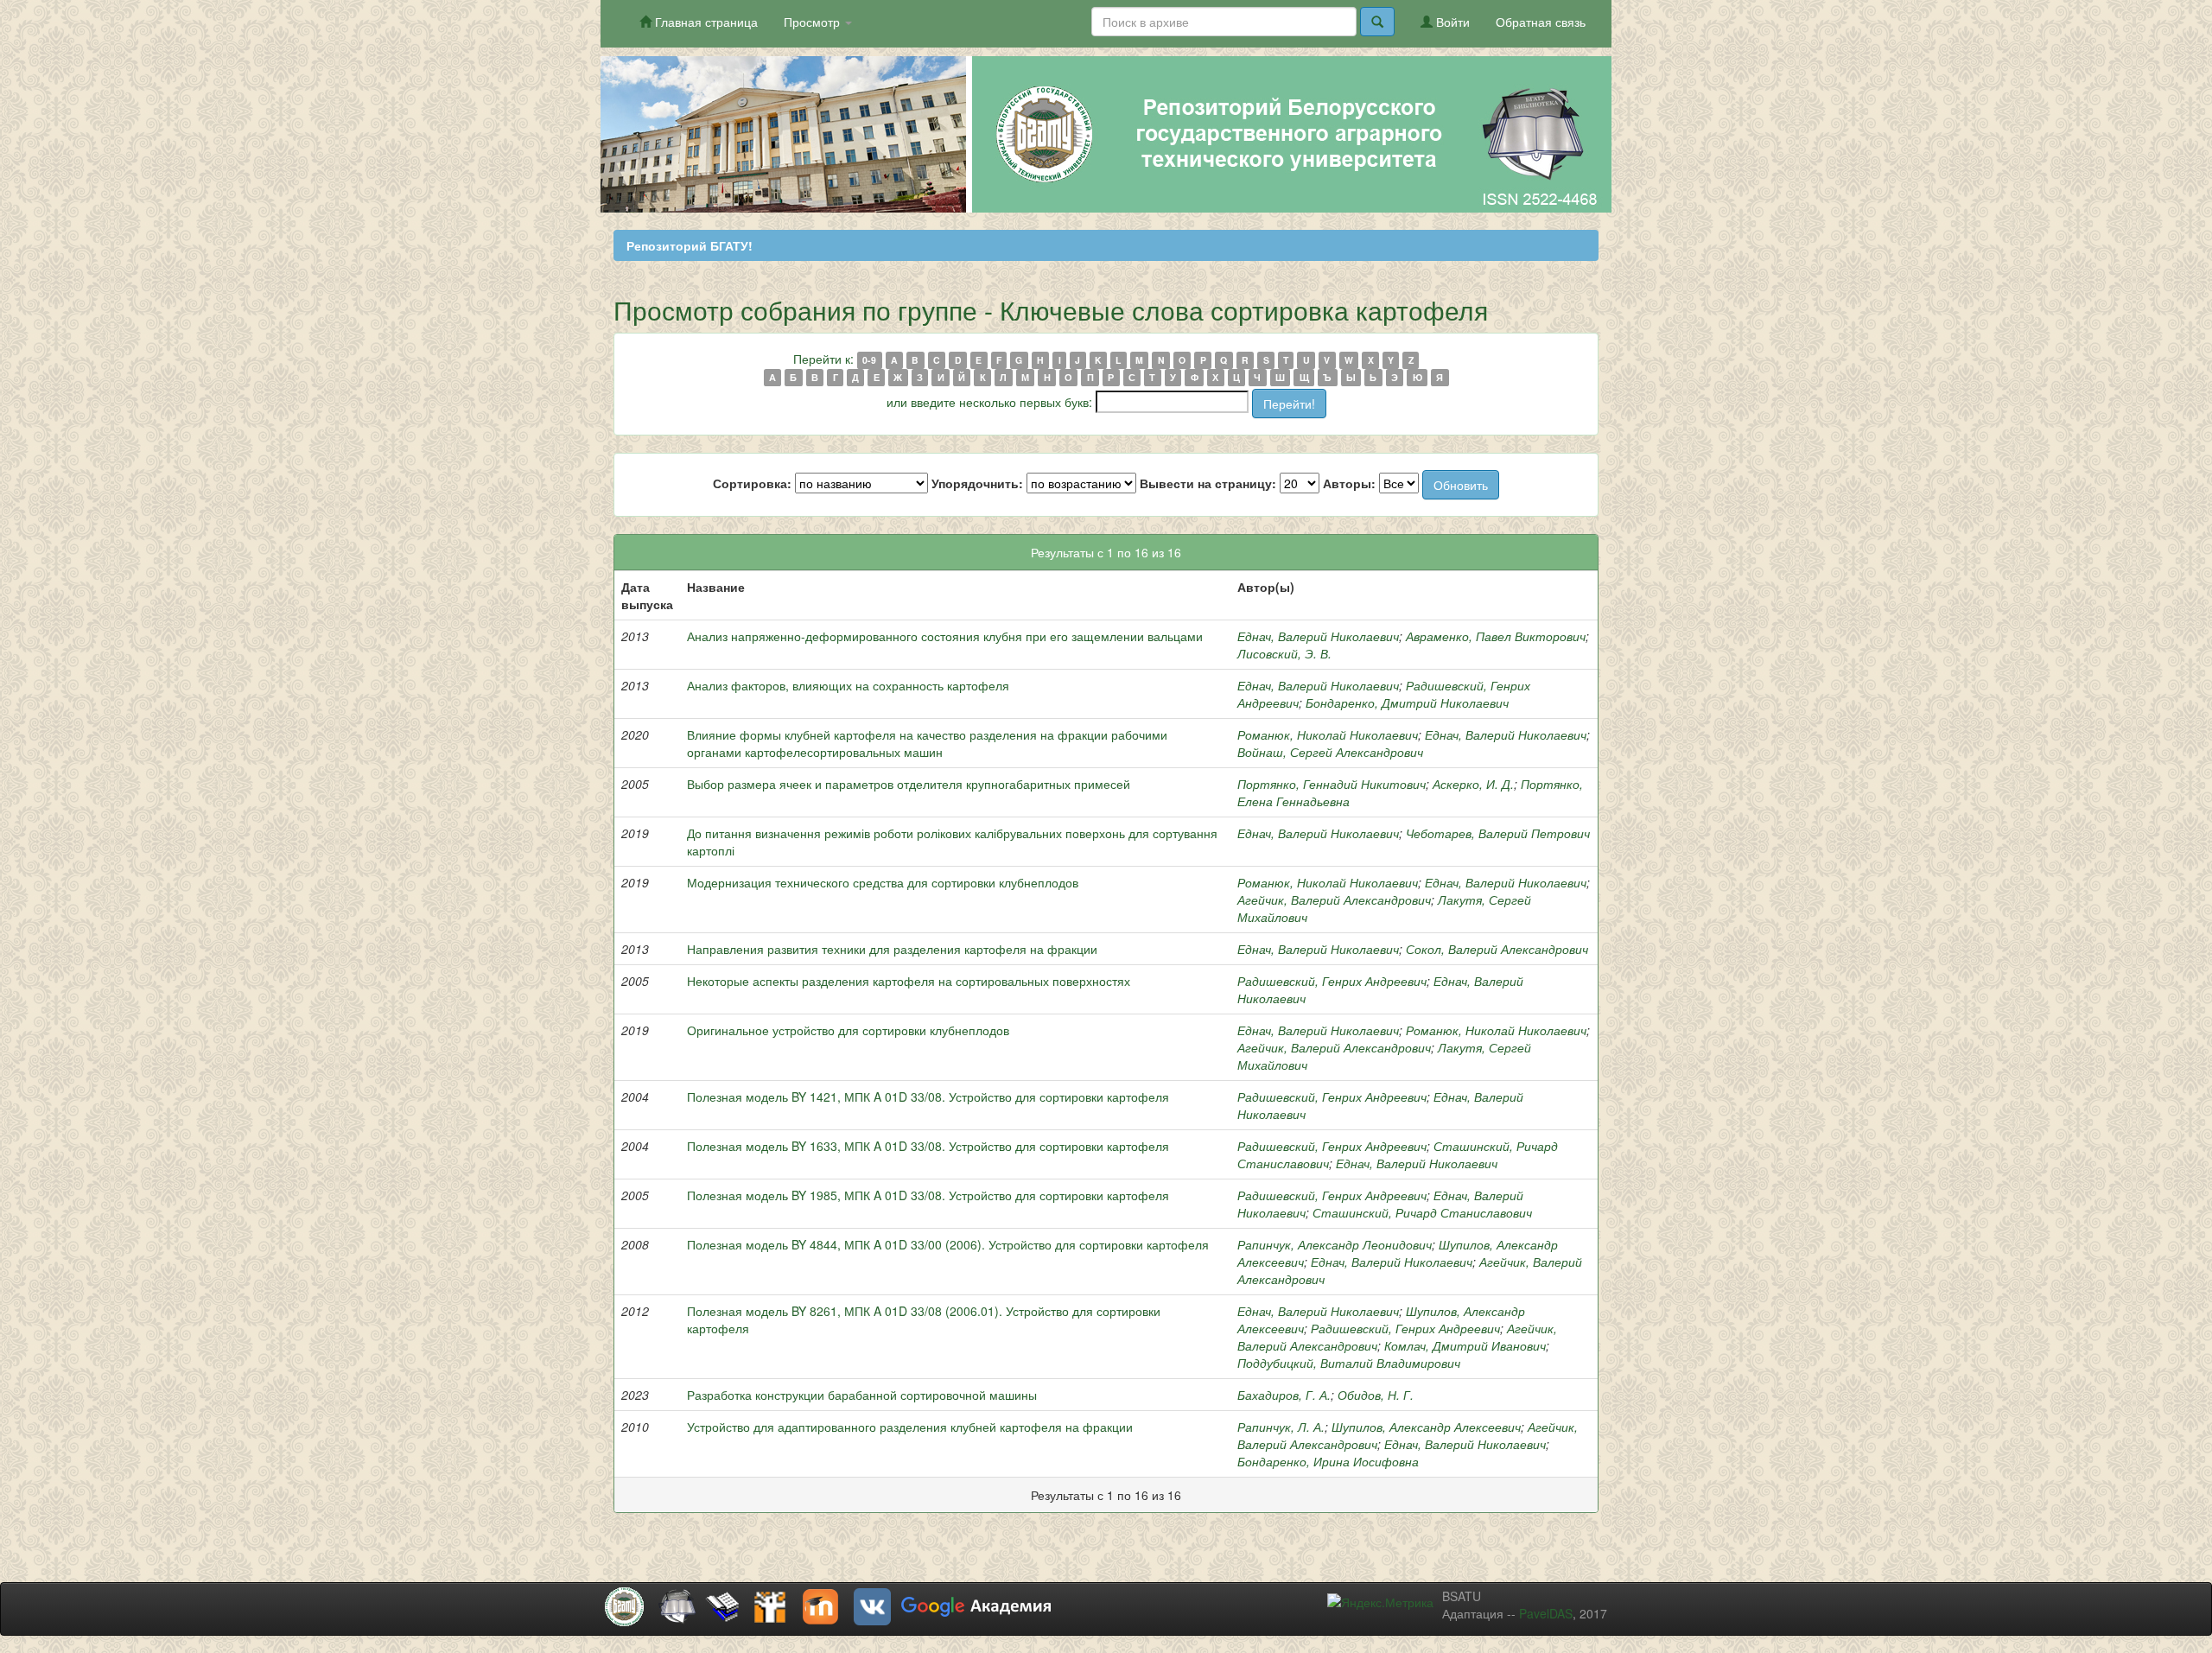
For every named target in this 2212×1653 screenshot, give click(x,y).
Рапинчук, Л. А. (1281, 1427)
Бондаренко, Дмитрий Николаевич (1407, 703)
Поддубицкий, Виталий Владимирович (1349, 1363)
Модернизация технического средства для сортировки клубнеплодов (883, 882)
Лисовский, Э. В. (1284, 653)
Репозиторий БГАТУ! (690, 245)
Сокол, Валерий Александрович (1497, 949)
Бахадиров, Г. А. (1284, 1395)
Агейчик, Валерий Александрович (1334, 900)
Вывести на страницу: (1208, 483)
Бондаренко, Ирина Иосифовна (1328, 1461)
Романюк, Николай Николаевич (1328, 734)
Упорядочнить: (977, 483)
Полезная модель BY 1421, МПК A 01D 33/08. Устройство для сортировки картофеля (928, 1097)
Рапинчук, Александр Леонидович (1335, 1244)
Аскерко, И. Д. (1473, 784)
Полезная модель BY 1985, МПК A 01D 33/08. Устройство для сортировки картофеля (928, 1195)
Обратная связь (1541, 22)
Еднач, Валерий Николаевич (1318, 636)
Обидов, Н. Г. (1376, 1395)
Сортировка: (752, 483)
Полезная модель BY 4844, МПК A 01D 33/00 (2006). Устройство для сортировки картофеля (948, 1244)
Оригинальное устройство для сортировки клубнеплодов (848, 1030)
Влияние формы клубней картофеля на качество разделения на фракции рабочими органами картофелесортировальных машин (927, 743)
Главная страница (705, 22)
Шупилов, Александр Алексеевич (1426, 1427)
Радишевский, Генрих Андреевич (1332, 981)
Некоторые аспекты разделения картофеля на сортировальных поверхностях (909, 981)
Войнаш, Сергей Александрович (1330, 752)
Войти (1451, 22)
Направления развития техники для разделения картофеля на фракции (892, 949)
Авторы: (1349, 483)
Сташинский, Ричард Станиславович (1422, 1212)
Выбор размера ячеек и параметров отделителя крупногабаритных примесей (909, 784)
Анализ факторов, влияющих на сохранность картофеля (848, 685)
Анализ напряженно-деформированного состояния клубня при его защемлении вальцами (945, 636)
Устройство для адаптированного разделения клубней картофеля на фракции (910, 1427)
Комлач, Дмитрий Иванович (1465, 1345)
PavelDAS (1546, 1613)
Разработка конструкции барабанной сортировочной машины (862, 1395)
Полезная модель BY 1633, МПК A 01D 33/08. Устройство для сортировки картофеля (928, 1146)
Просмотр (814, 22)
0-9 (869, 360)
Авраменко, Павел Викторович (1496, 636)
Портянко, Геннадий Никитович (1332, 784)
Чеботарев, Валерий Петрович (1498, 833)
